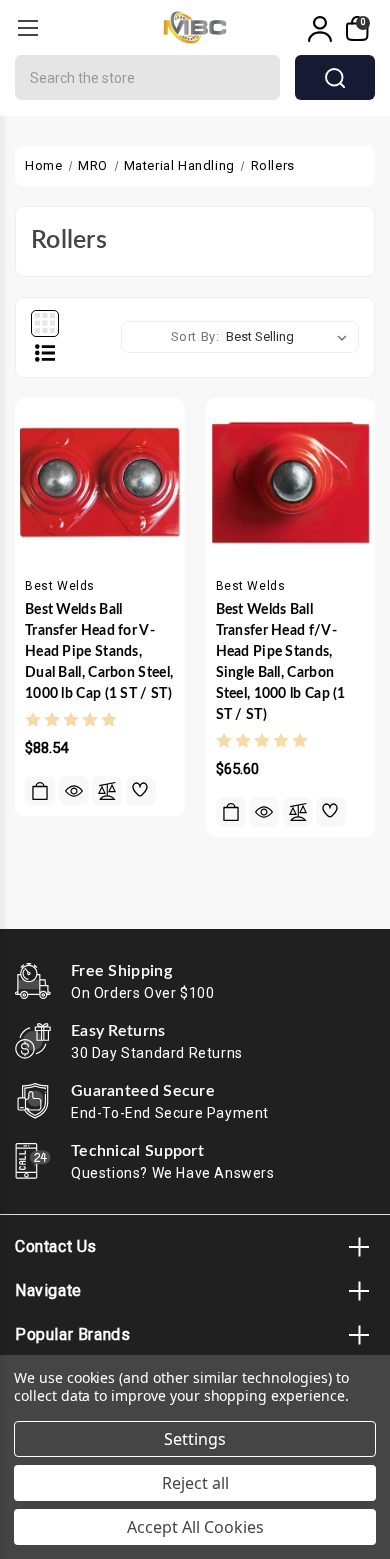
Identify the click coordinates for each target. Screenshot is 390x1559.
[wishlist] (141, 791)
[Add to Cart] (40, 791)
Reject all (195, 1483)
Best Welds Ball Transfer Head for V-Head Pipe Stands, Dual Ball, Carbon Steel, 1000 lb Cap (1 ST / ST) (99, 652)
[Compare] (107, 791)
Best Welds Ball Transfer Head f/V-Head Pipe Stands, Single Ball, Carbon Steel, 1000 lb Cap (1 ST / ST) (281, 662)
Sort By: (195, 336)
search (335, 77)
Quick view (74, 791)
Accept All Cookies (195, 1527)
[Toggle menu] (27, 27)
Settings (195, 1439)
